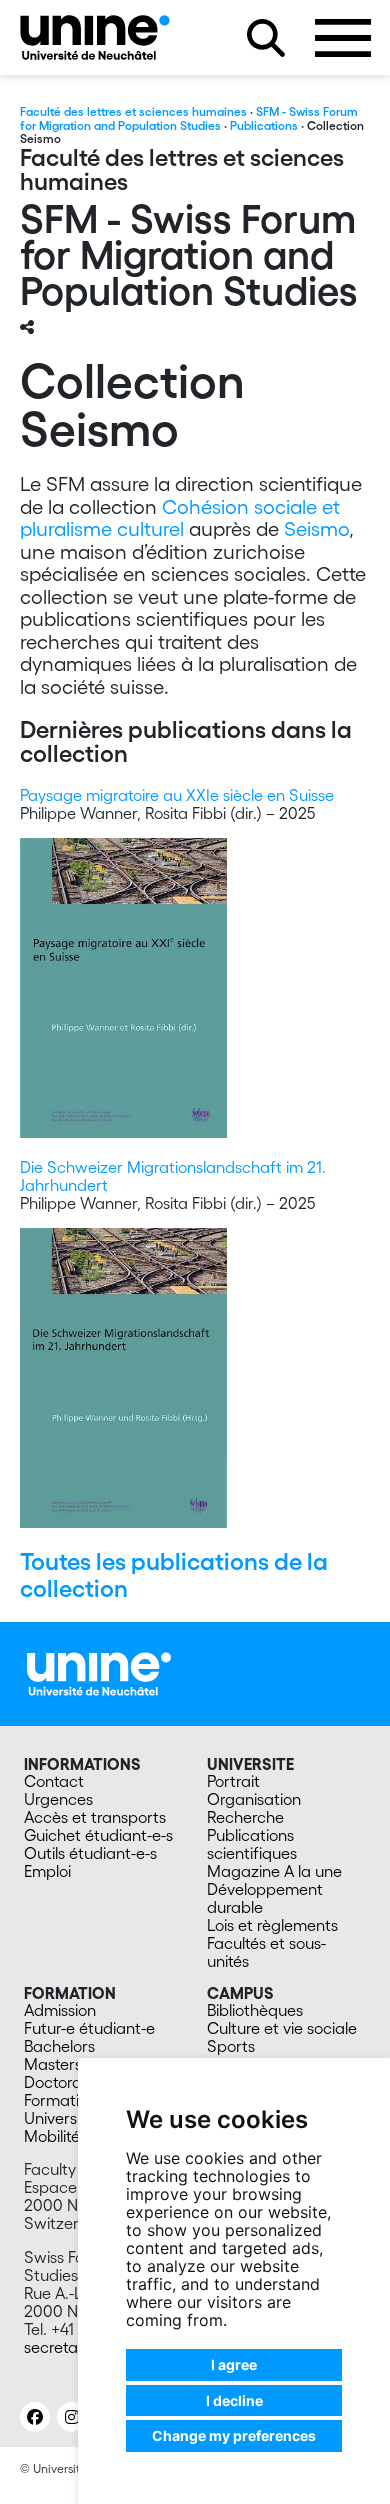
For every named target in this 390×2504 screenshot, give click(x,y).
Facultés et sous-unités (266, 1952)
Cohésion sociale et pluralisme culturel (180, 518)
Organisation (254, 1799)
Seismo (316, 529)
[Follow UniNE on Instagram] (72, 2417)
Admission (60, 2010)
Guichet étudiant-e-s (98, 1835)
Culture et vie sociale (282, 2028)
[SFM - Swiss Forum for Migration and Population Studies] (95, 37)
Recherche (245, 1817)
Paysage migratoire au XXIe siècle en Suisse (177, 795)
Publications (264, 125)
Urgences (58, 1799)
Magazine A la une (274, 1871)
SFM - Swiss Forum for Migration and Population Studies (189, 118)
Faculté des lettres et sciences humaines (133, 111)
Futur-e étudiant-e (89, 2028)
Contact (54, 1781)
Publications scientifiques (252, 1844)
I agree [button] (234, 2364)
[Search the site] (266, 38)
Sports (231, 2046)
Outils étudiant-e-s (90, 1853)
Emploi (47, 1871)
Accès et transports (95, 1817)
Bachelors (59, 2046)
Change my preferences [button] (234, 2435)
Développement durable (265, 1898)
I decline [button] (234, 2400)
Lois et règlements (272, 1925)
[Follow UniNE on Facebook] (35, 2417)
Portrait (233, 1781)
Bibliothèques (255, 2010)
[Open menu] (343, 38)
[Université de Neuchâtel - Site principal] (99, 1672)
